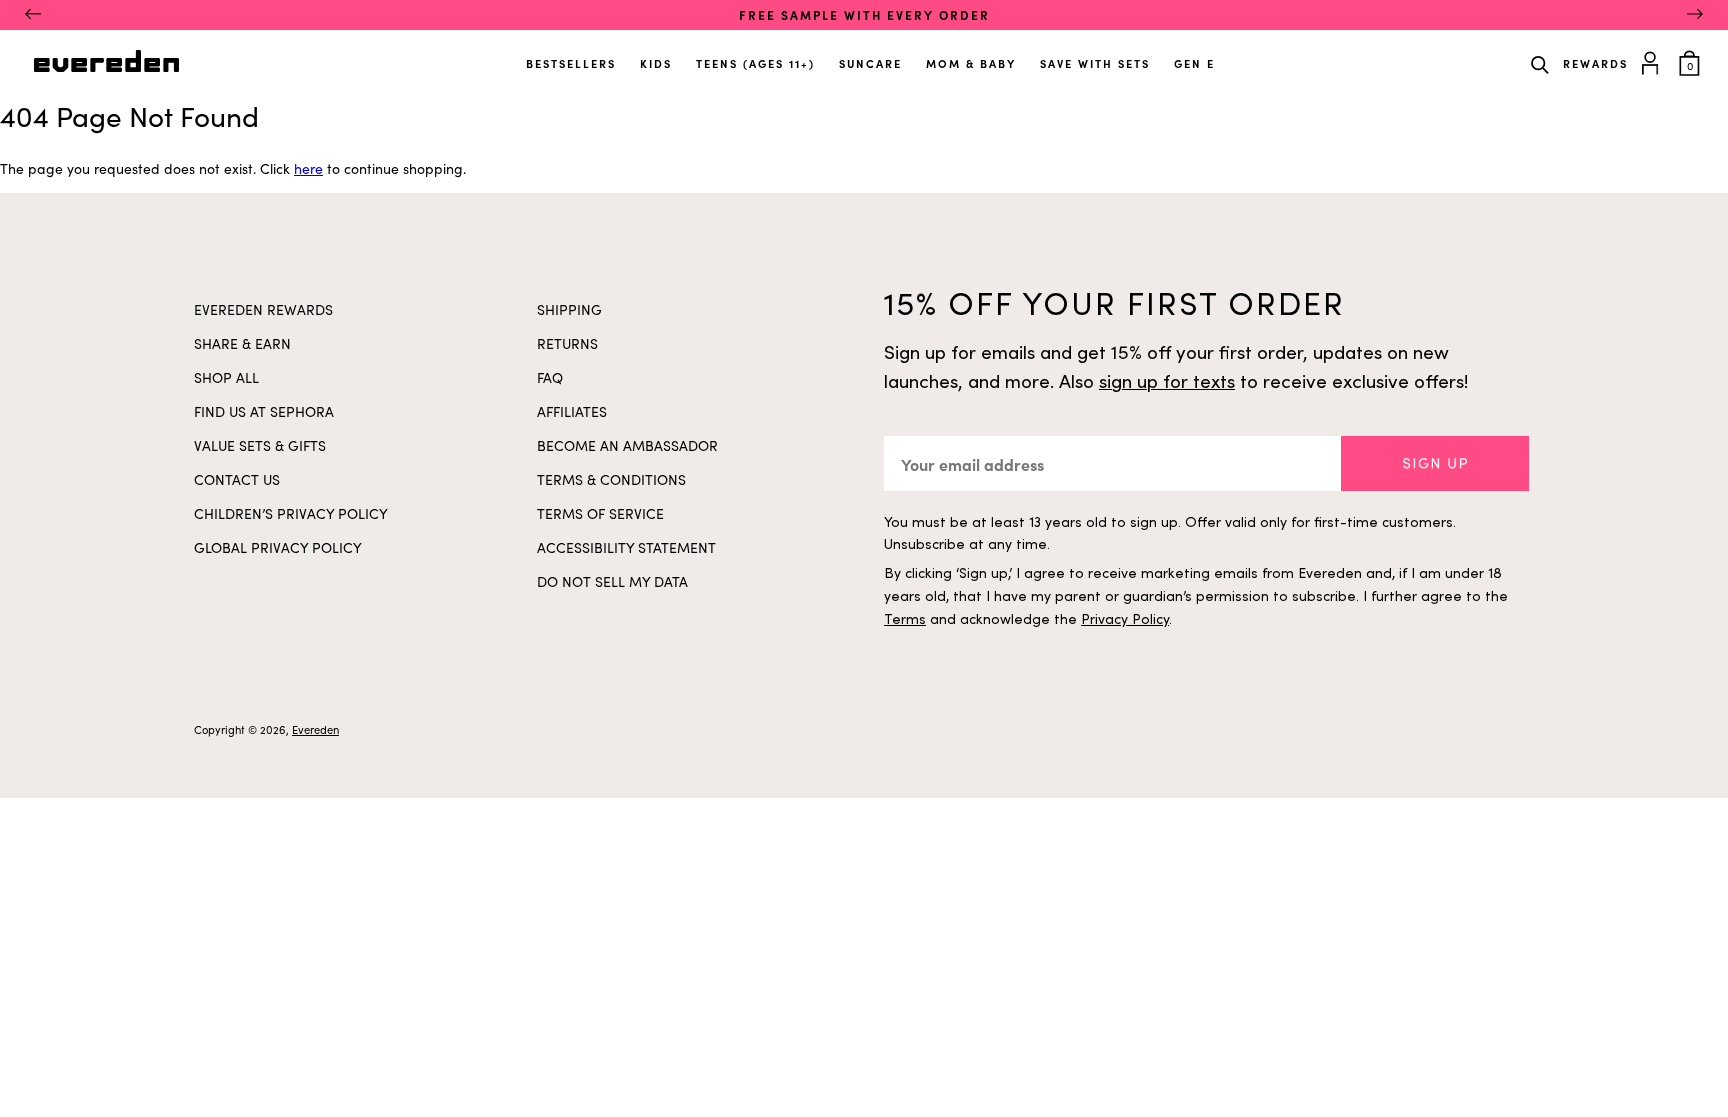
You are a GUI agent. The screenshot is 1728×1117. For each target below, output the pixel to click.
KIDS (656, 63)
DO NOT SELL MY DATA (612, 581)
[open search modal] (1540, 63)
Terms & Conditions (611, 479)
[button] (1435, 463)
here (308, 168)
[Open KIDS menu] (674, 56)
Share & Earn (242, 343)
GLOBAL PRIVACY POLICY (278, 547)
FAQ (550, 377)
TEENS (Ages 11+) (755, 63)
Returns (567, 343)
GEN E (1194, 63)
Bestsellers (571, 63)
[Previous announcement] (33, 15)
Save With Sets (1095, 63)
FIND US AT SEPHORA (264, 411)
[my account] (1653, 60)
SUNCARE (870, 63)
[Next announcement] (1695, 15)
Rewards (1595, 63)
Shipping (569, 309)
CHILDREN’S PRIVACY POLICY (291, 513)
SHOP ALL (226, 377)
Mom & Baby (971, 63)
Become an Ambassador (627, 445)
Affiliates (572, 411)
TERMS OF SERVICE (600, 513)
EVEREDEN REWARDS (263, 309)
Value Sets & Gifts (260, 445)
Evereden (315, 729)
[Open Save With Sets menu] (1152, 56)
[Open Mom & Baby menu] (1018, 56)
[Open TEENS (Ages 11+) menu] (817, 56)
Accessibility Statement (626, 547)
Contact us (237, 479)
